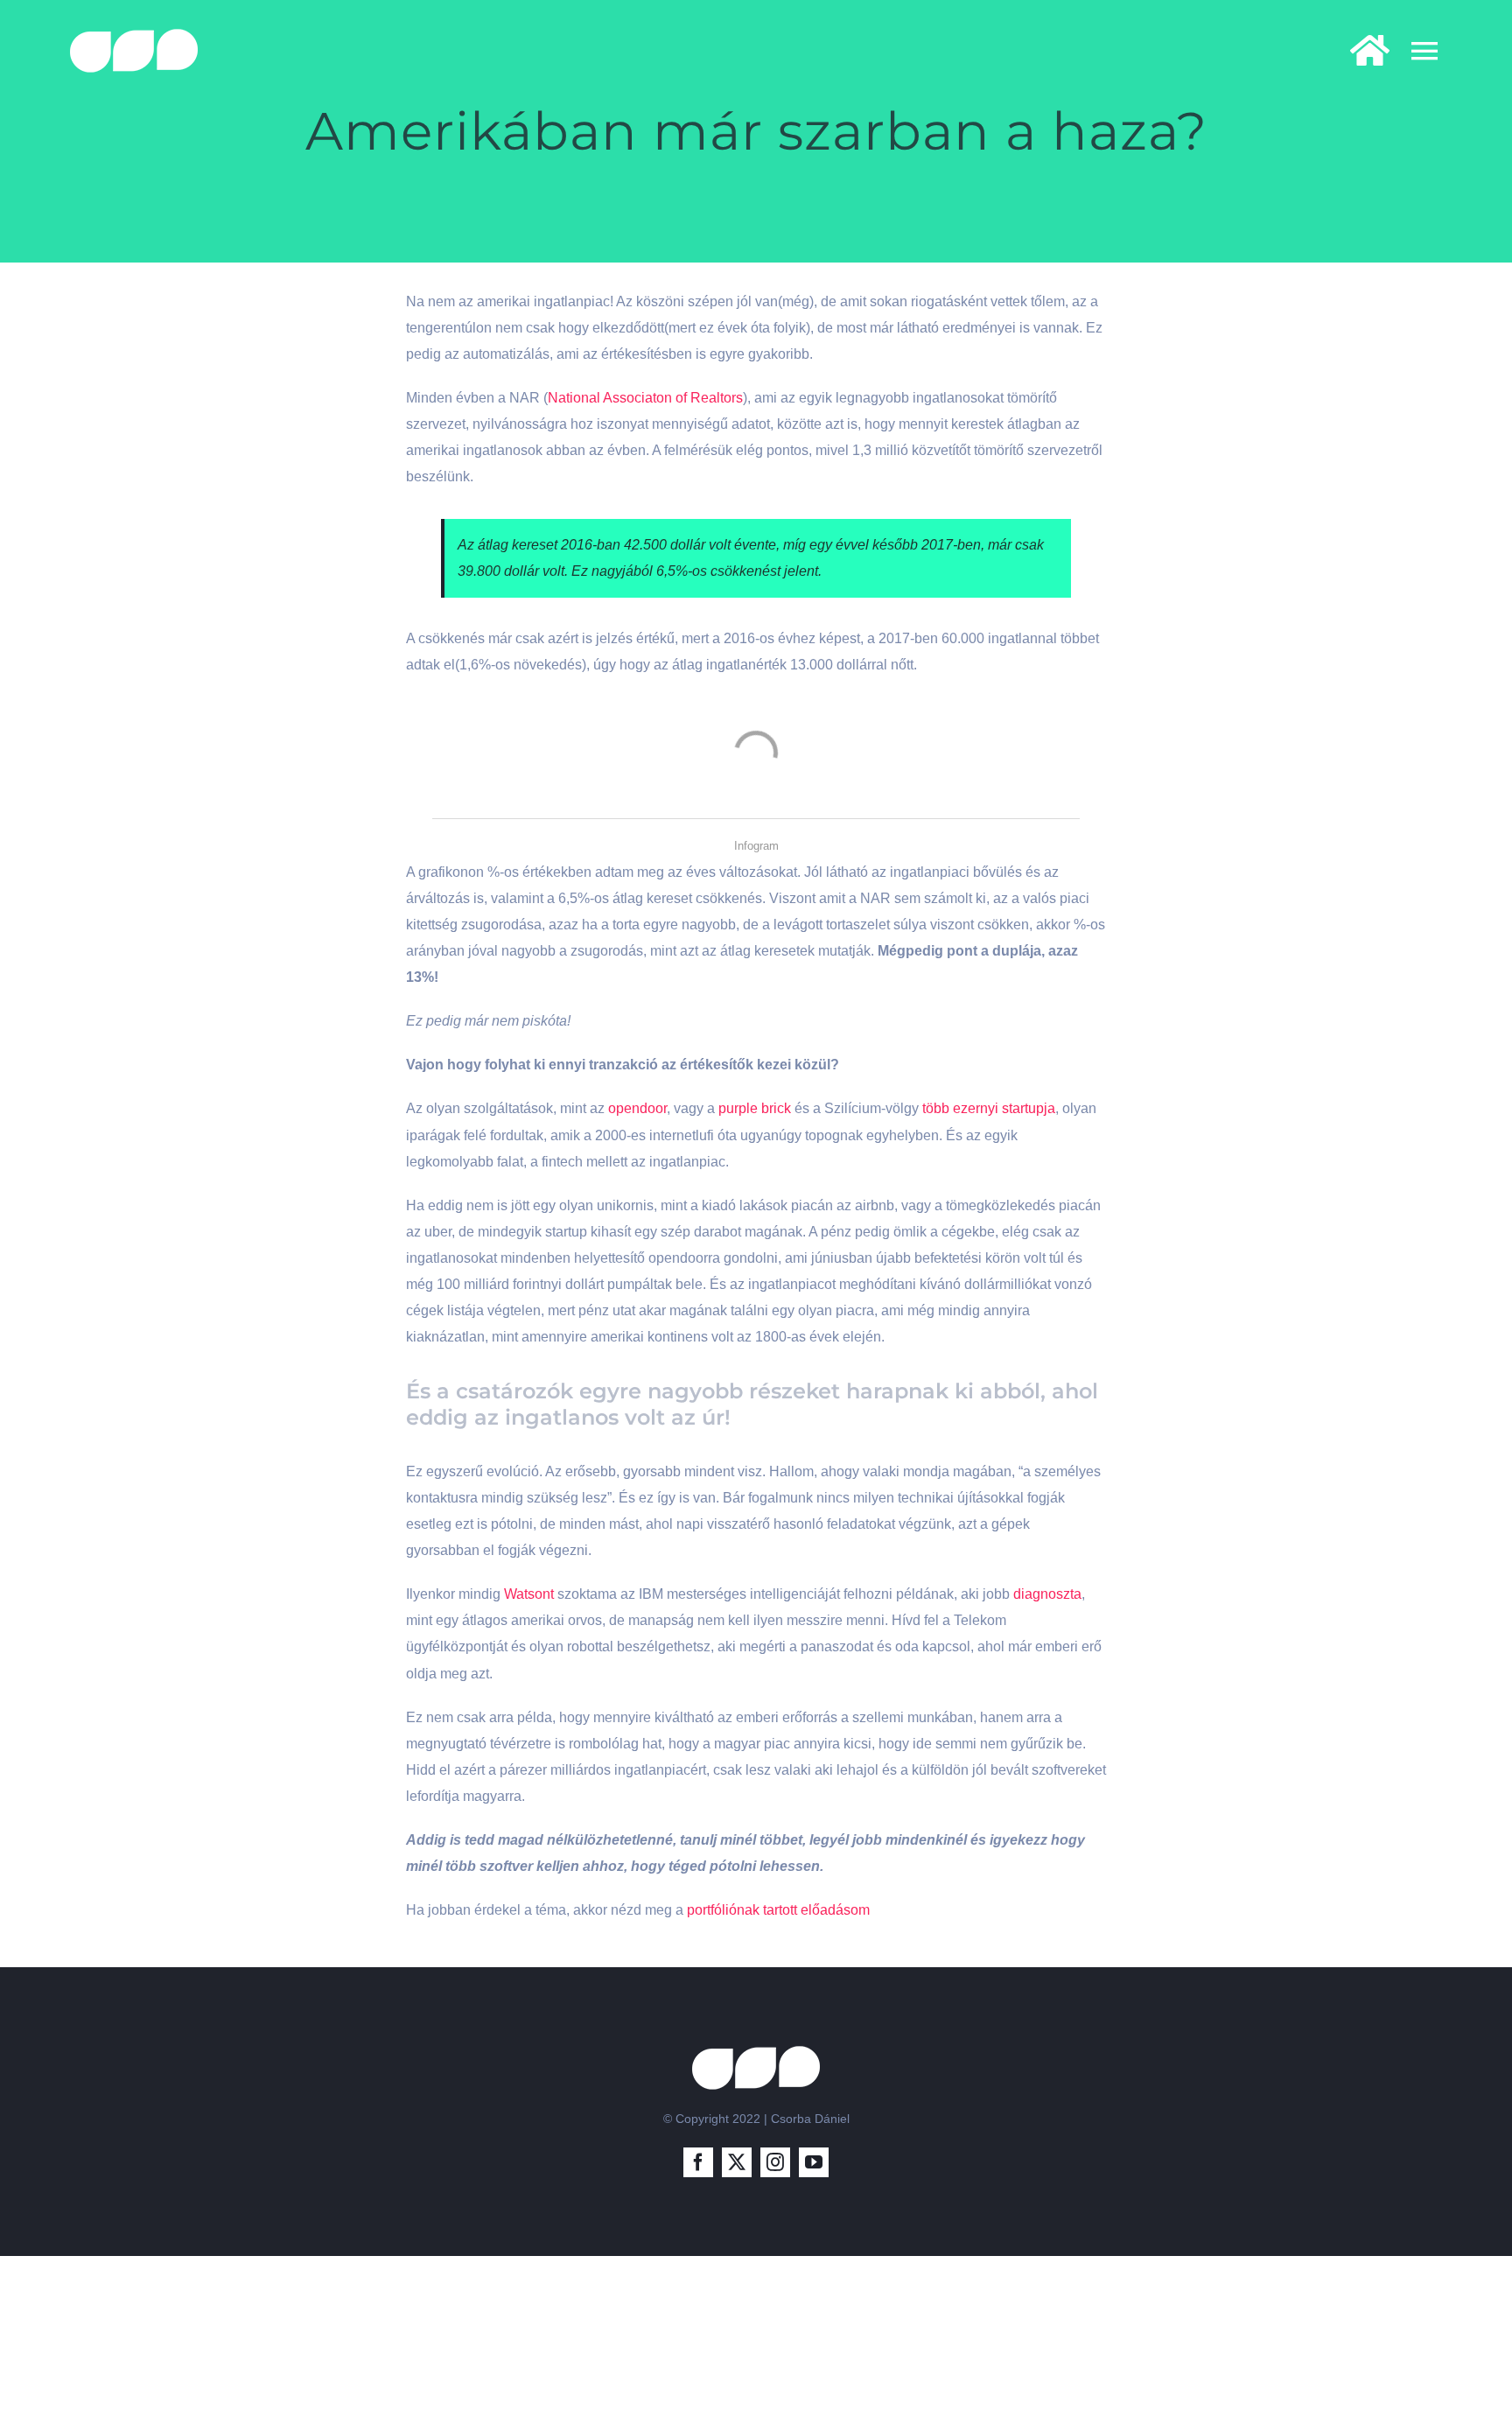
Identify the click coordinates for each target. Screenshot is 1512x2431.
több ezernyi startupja (987, 1108)
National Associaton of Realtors (645, 398)
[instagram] (775, 2162)
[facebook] (698, 2162)
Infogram (756, 846)
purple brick (755, 1108)
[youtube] (814, 2162)
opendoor (637, 1108)
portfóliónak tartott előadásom (778, 1910)
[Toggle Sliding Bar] (1361, 50)
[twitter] (737, 2162)
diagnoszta (1047, 1594)
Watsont (529, 1594)
